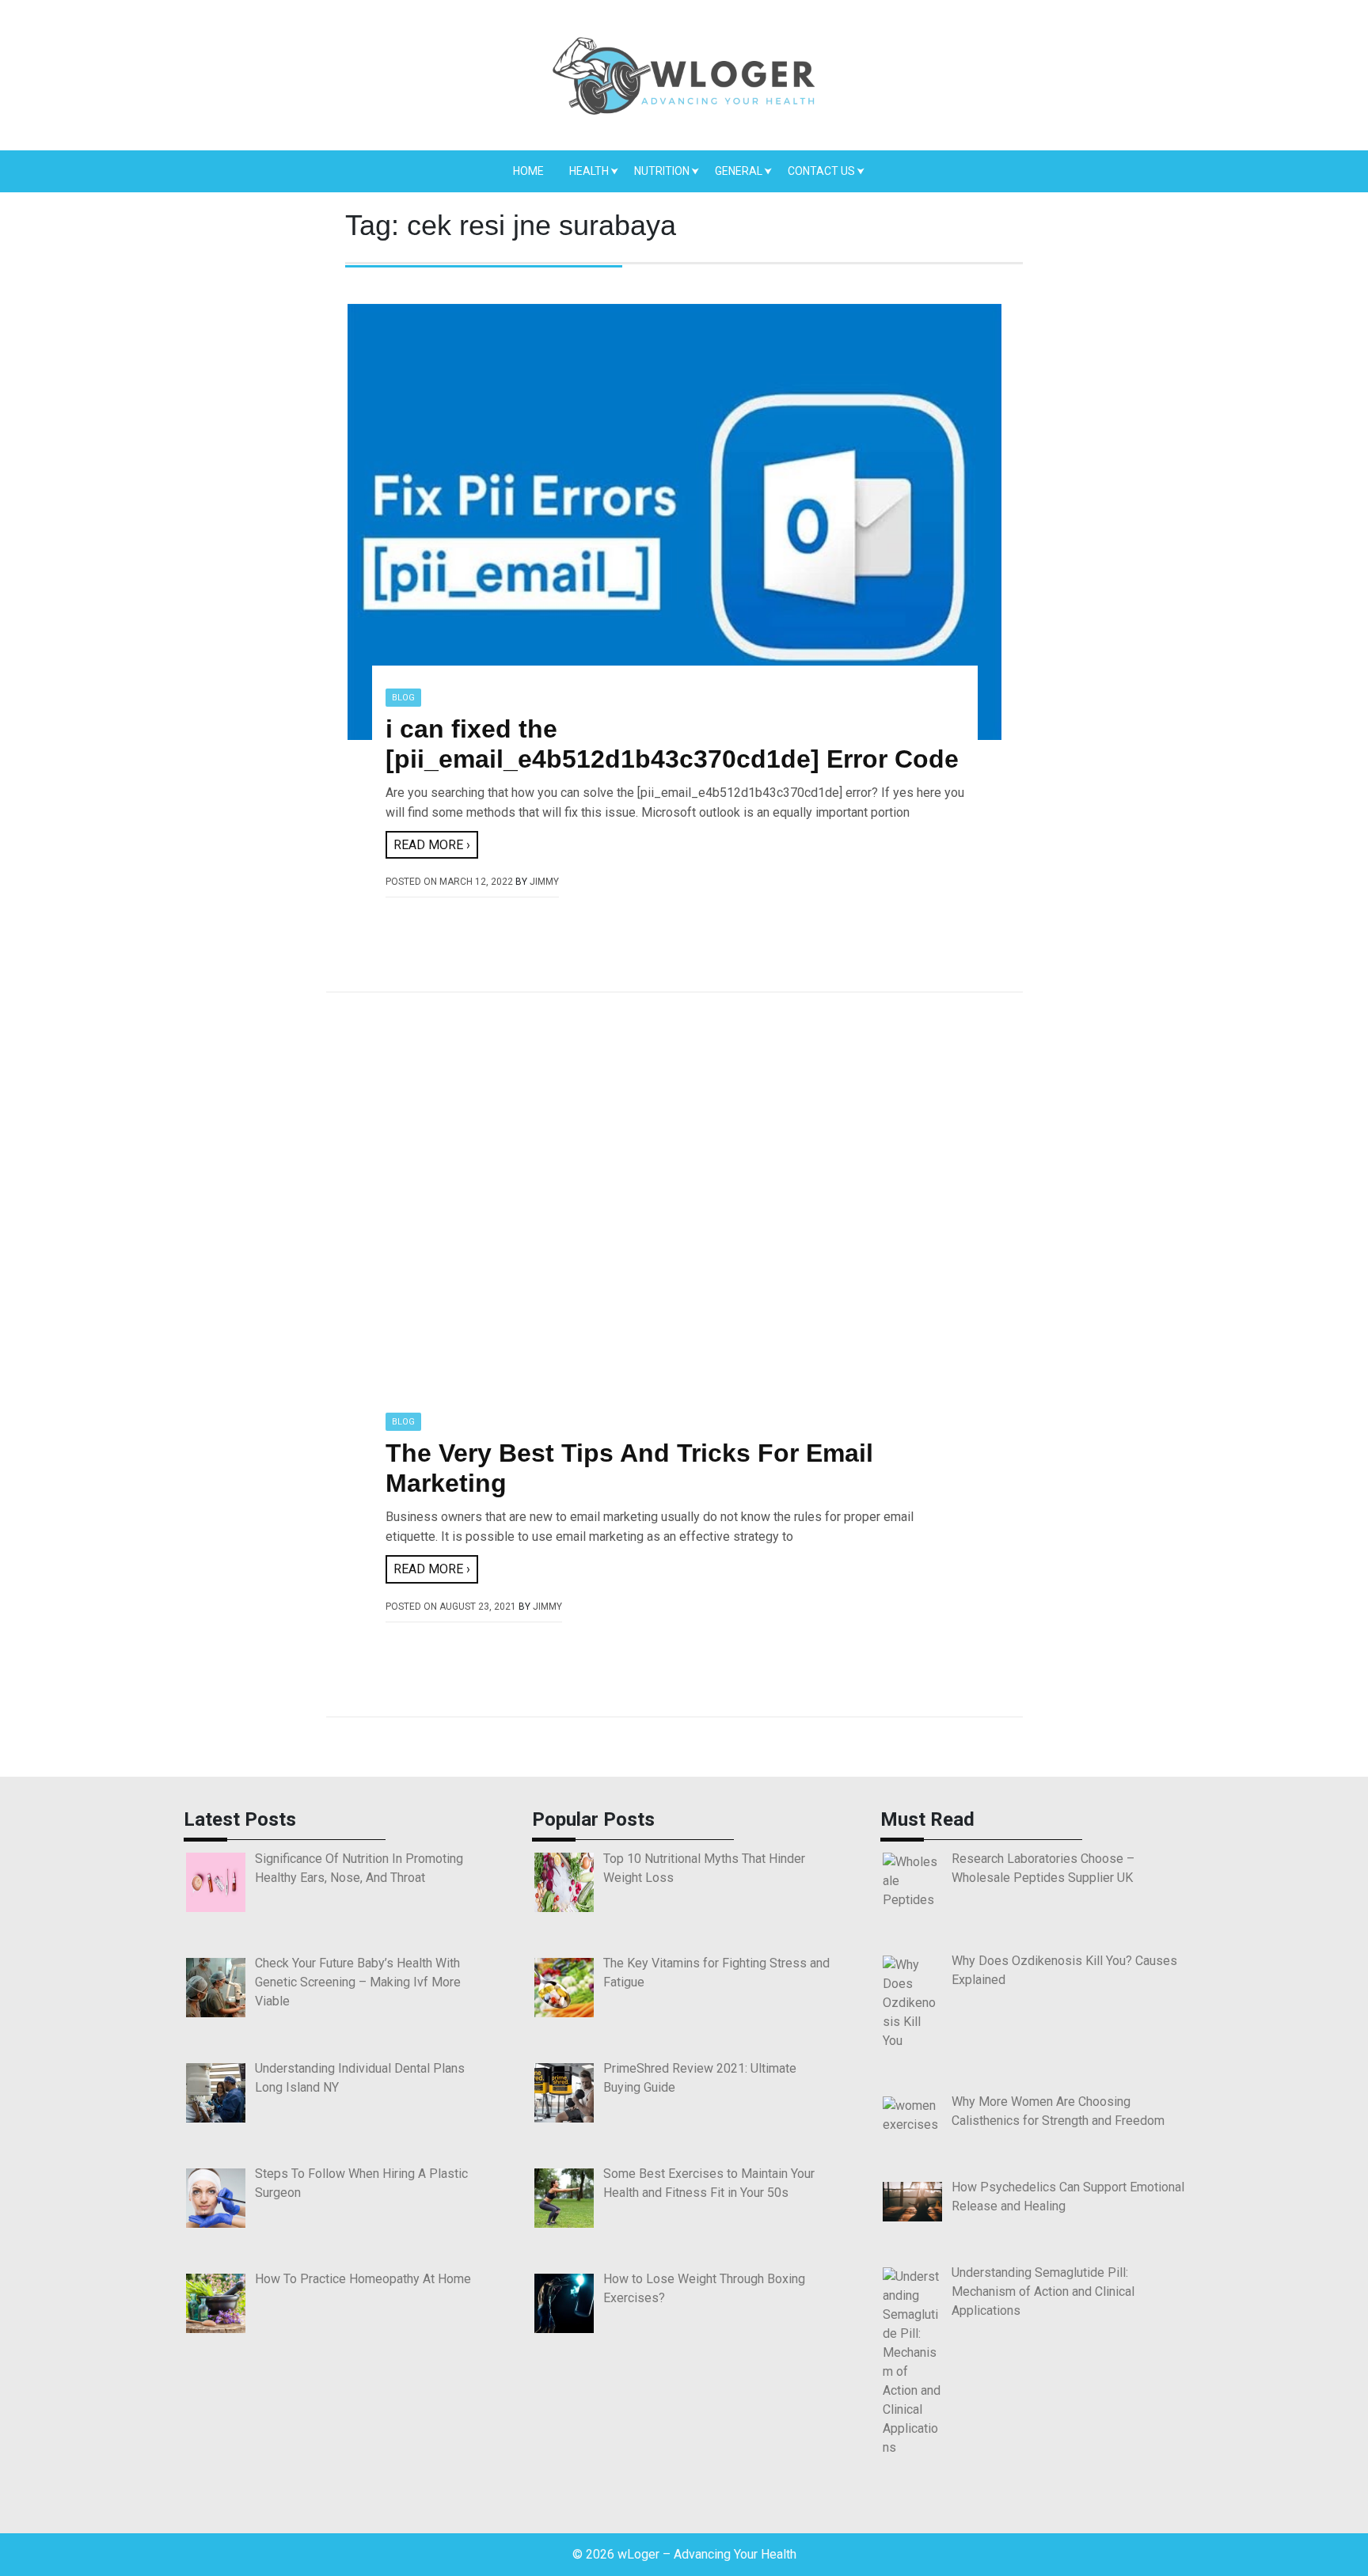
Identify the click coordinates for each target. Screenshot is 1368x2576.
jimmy (544, 882)
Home (528, 171)
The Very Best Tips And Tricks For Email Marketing (629, 1468)
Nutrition (662, 171)
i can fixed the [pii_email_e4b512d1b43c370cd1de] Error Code (672, 744)
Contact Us (821, 171)
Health (589, 171)
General (739, 171)
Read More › (432, 845)
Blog (403, 698)
